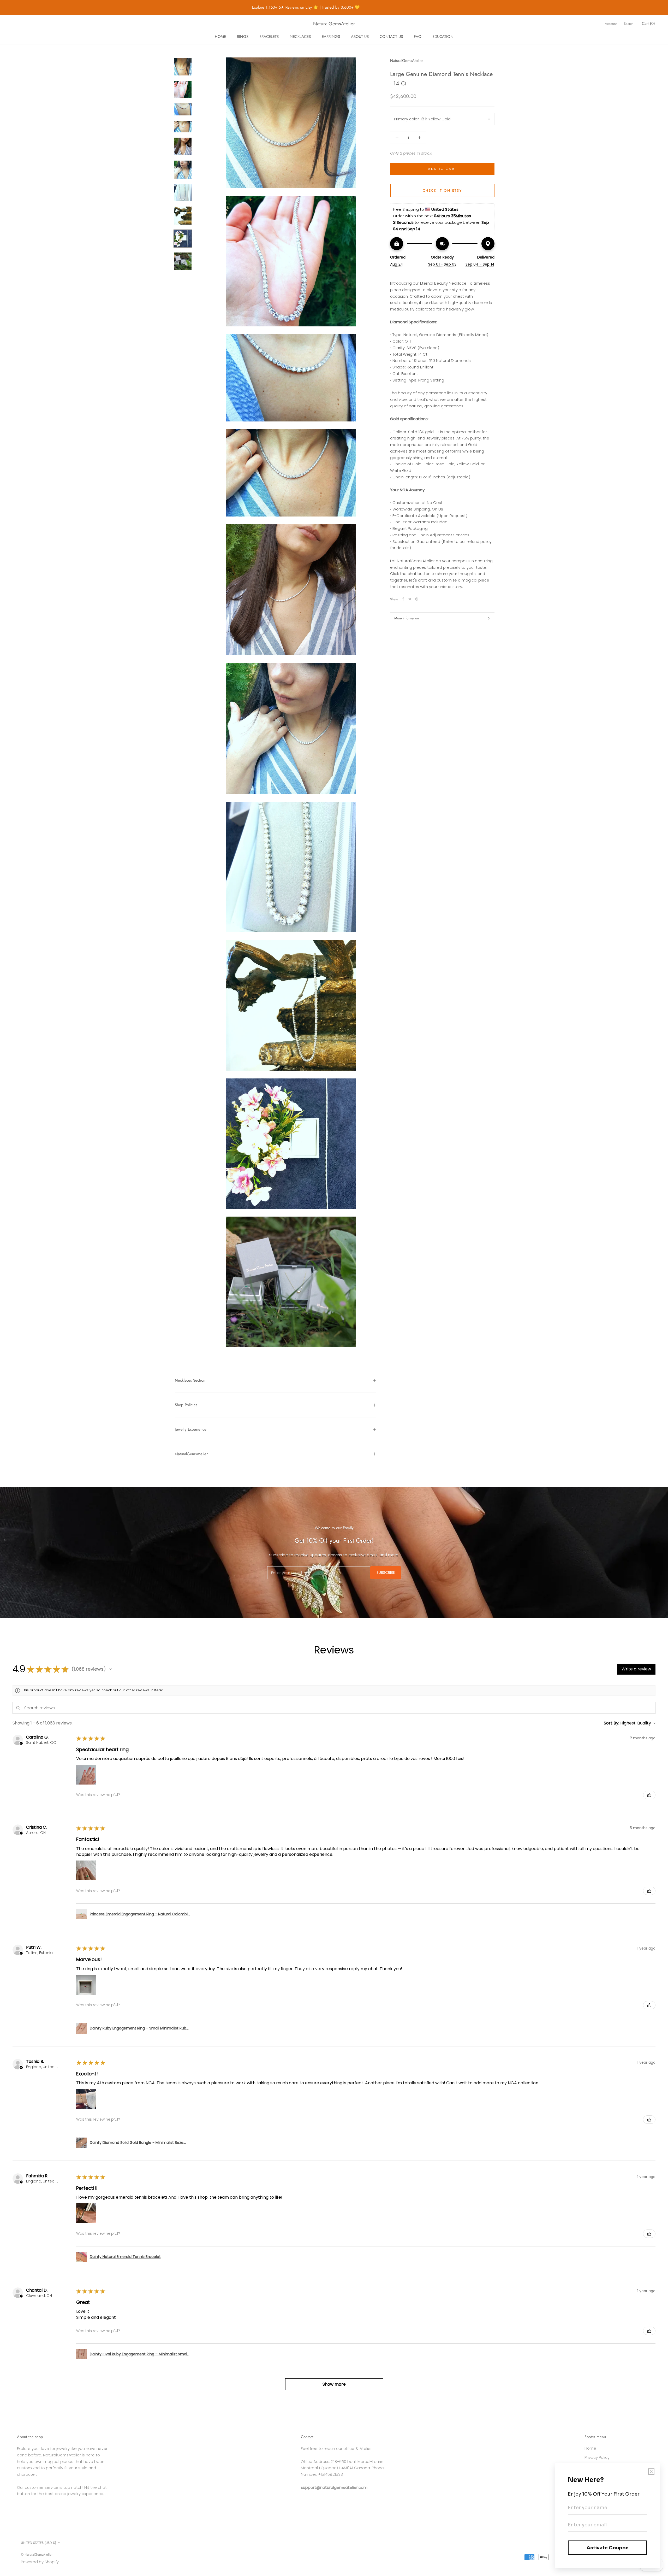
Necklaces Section (190, 1380)
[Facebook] (403, 599)
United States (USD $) (38, 2543)
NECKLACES (300, 37)
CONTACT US (391, 37)
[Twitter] (410, 599)
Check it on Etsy (442, 190)
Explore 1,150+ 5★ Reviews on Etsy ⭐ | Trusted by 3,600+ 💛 (259, 7)
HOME (220, 37)
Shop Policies (186, 1405)
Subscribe (386, 1572)
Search (629, 24)
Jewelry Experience (191, 1429)
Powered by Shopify (40, 2562)
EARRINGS (331, 37)
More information (407, 618)
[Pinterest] (417, 599)
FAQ (418, 37)
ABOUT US (360, 37)
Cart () (648, 24)
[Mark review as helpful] (649, 1795)
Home (590, 2448)
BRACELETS (269, 37)
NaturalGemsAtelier (191, 1454)
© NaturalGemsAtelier (37, 2554)
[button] (111, 1669)
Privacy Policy (597, 2457)
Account (611, 24)
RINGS (243, 37)
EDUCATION (443, 37)
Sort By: (612, 1723)
